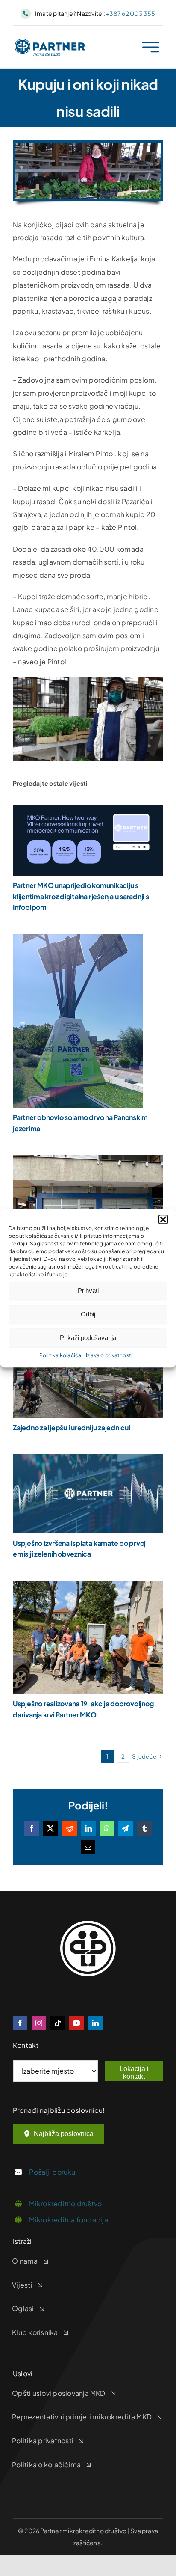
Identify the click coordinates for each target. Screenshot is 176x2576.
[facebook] (20, 2023)
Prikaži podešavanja (88, 1338)
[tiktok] (58, 2023)
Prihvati (88, 1291)
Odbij (88, 1314)
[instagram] (39, 2023)
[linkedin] (95, 2023)
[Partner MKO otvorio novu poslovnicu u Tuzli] (88, 1161)
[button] (163, 1219)
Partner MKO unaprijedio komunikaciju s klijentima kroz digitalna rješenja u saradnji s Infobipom (81, 896)
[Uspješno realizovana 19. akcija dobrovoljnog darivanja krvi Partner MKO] (88, 1587)
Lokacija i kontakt (134, 2072)
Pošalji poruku (52, 2172)
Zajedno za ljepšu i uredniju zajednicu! (72, 1428)
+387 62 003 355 (131, 13)
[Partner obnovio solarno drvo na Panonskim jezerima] (78, 940)
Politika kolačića (60, 1355)
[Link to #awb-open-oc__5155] (151, 47)
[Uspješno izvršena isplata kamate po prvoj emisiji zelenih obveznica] (88, 1460)
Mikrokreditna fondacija (69, 2220)
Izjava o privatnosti (109, 1355)
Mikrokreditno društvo (65, 2203)
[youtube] (76, 2023)
